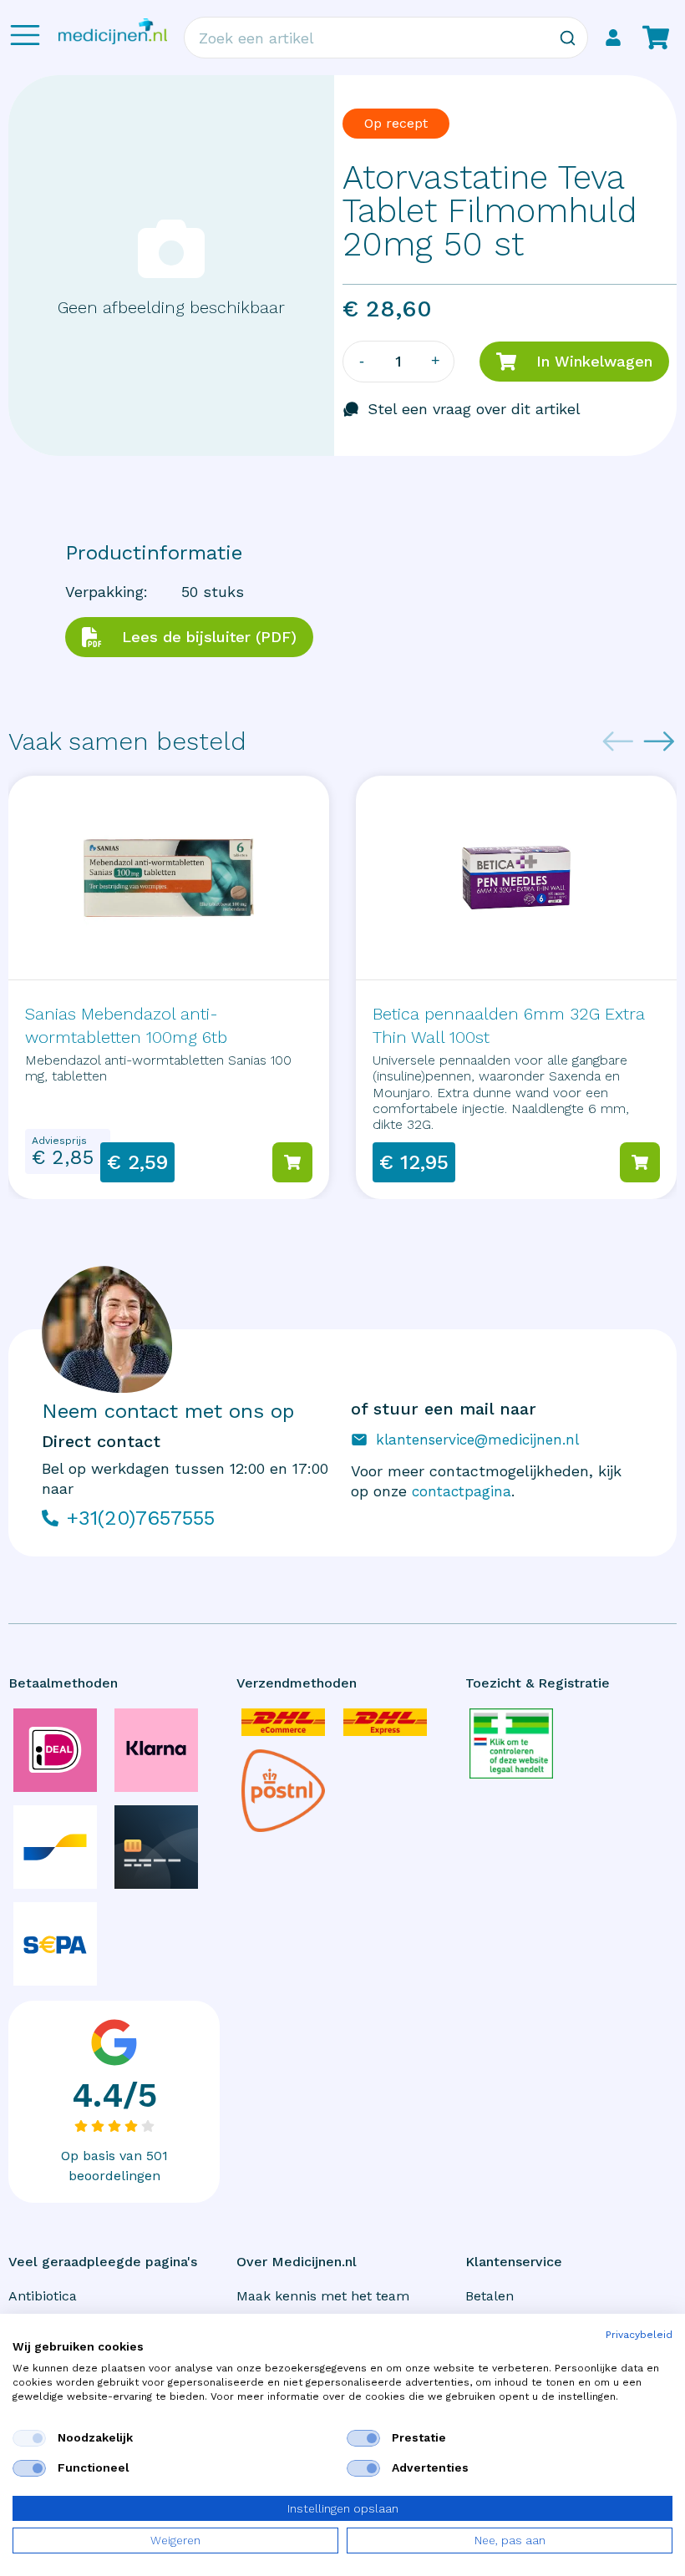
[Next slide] (659, 741)
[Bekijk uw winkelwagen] (656, 38)
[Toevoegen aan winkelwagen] (292, 1162)
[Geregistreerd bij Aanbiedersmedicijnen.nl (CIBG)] (511, 1743)
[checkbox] (29, 2438)
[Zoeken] (567, 38)
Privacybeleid (639, 2335)
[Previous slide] (618, 741)
